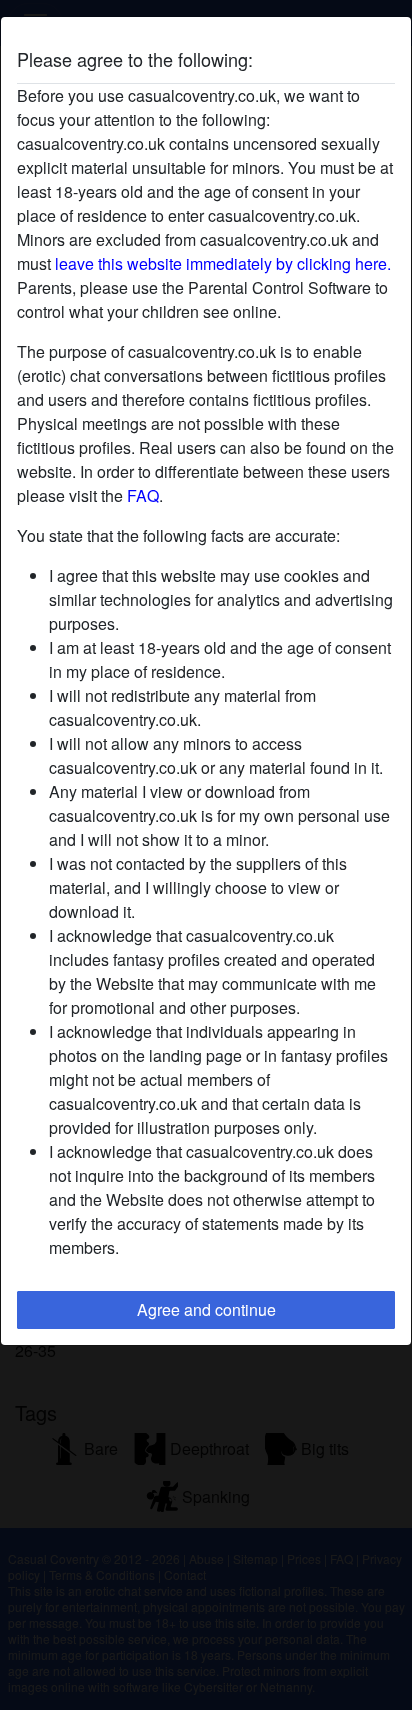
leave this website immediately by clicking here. (223, 263)
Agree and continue (206, 1309)
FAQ (143, 495)
